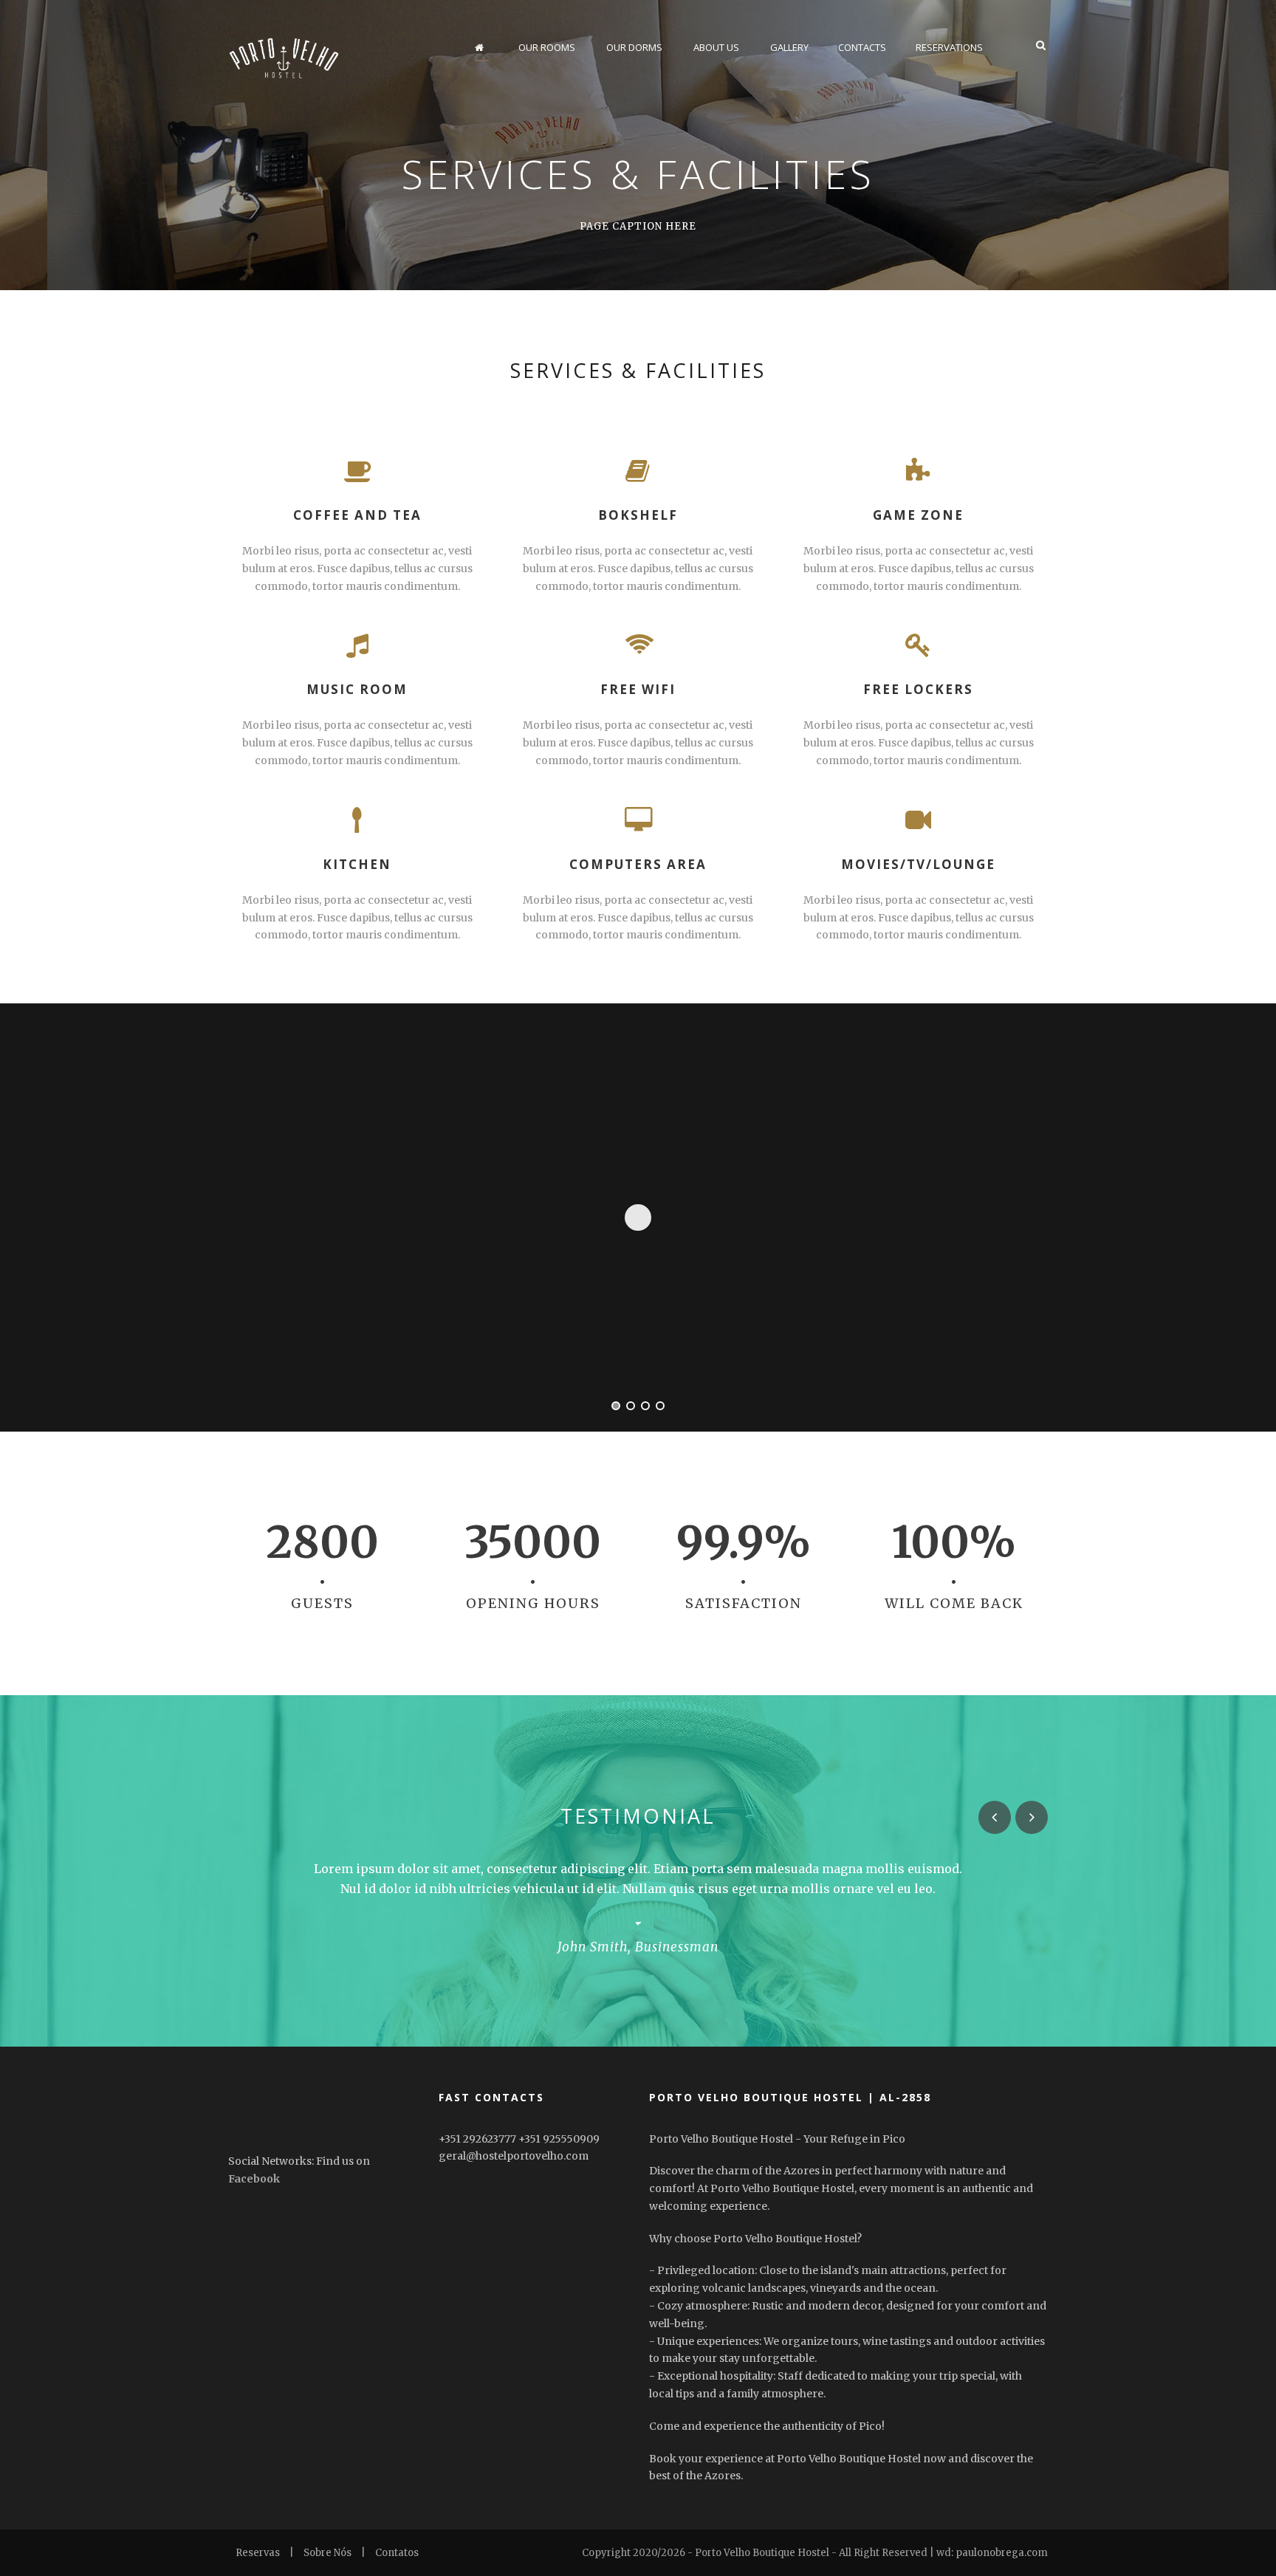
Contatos (397, 2553)
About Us (716, 47)
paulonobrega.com (1002, 2553)
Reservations (949, 47)
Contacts (862, 47)
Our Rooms (547, 47)
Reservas (258, 2553)
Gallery (789, 47)
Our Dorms (634, 47)
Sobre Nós (327, 2553)
